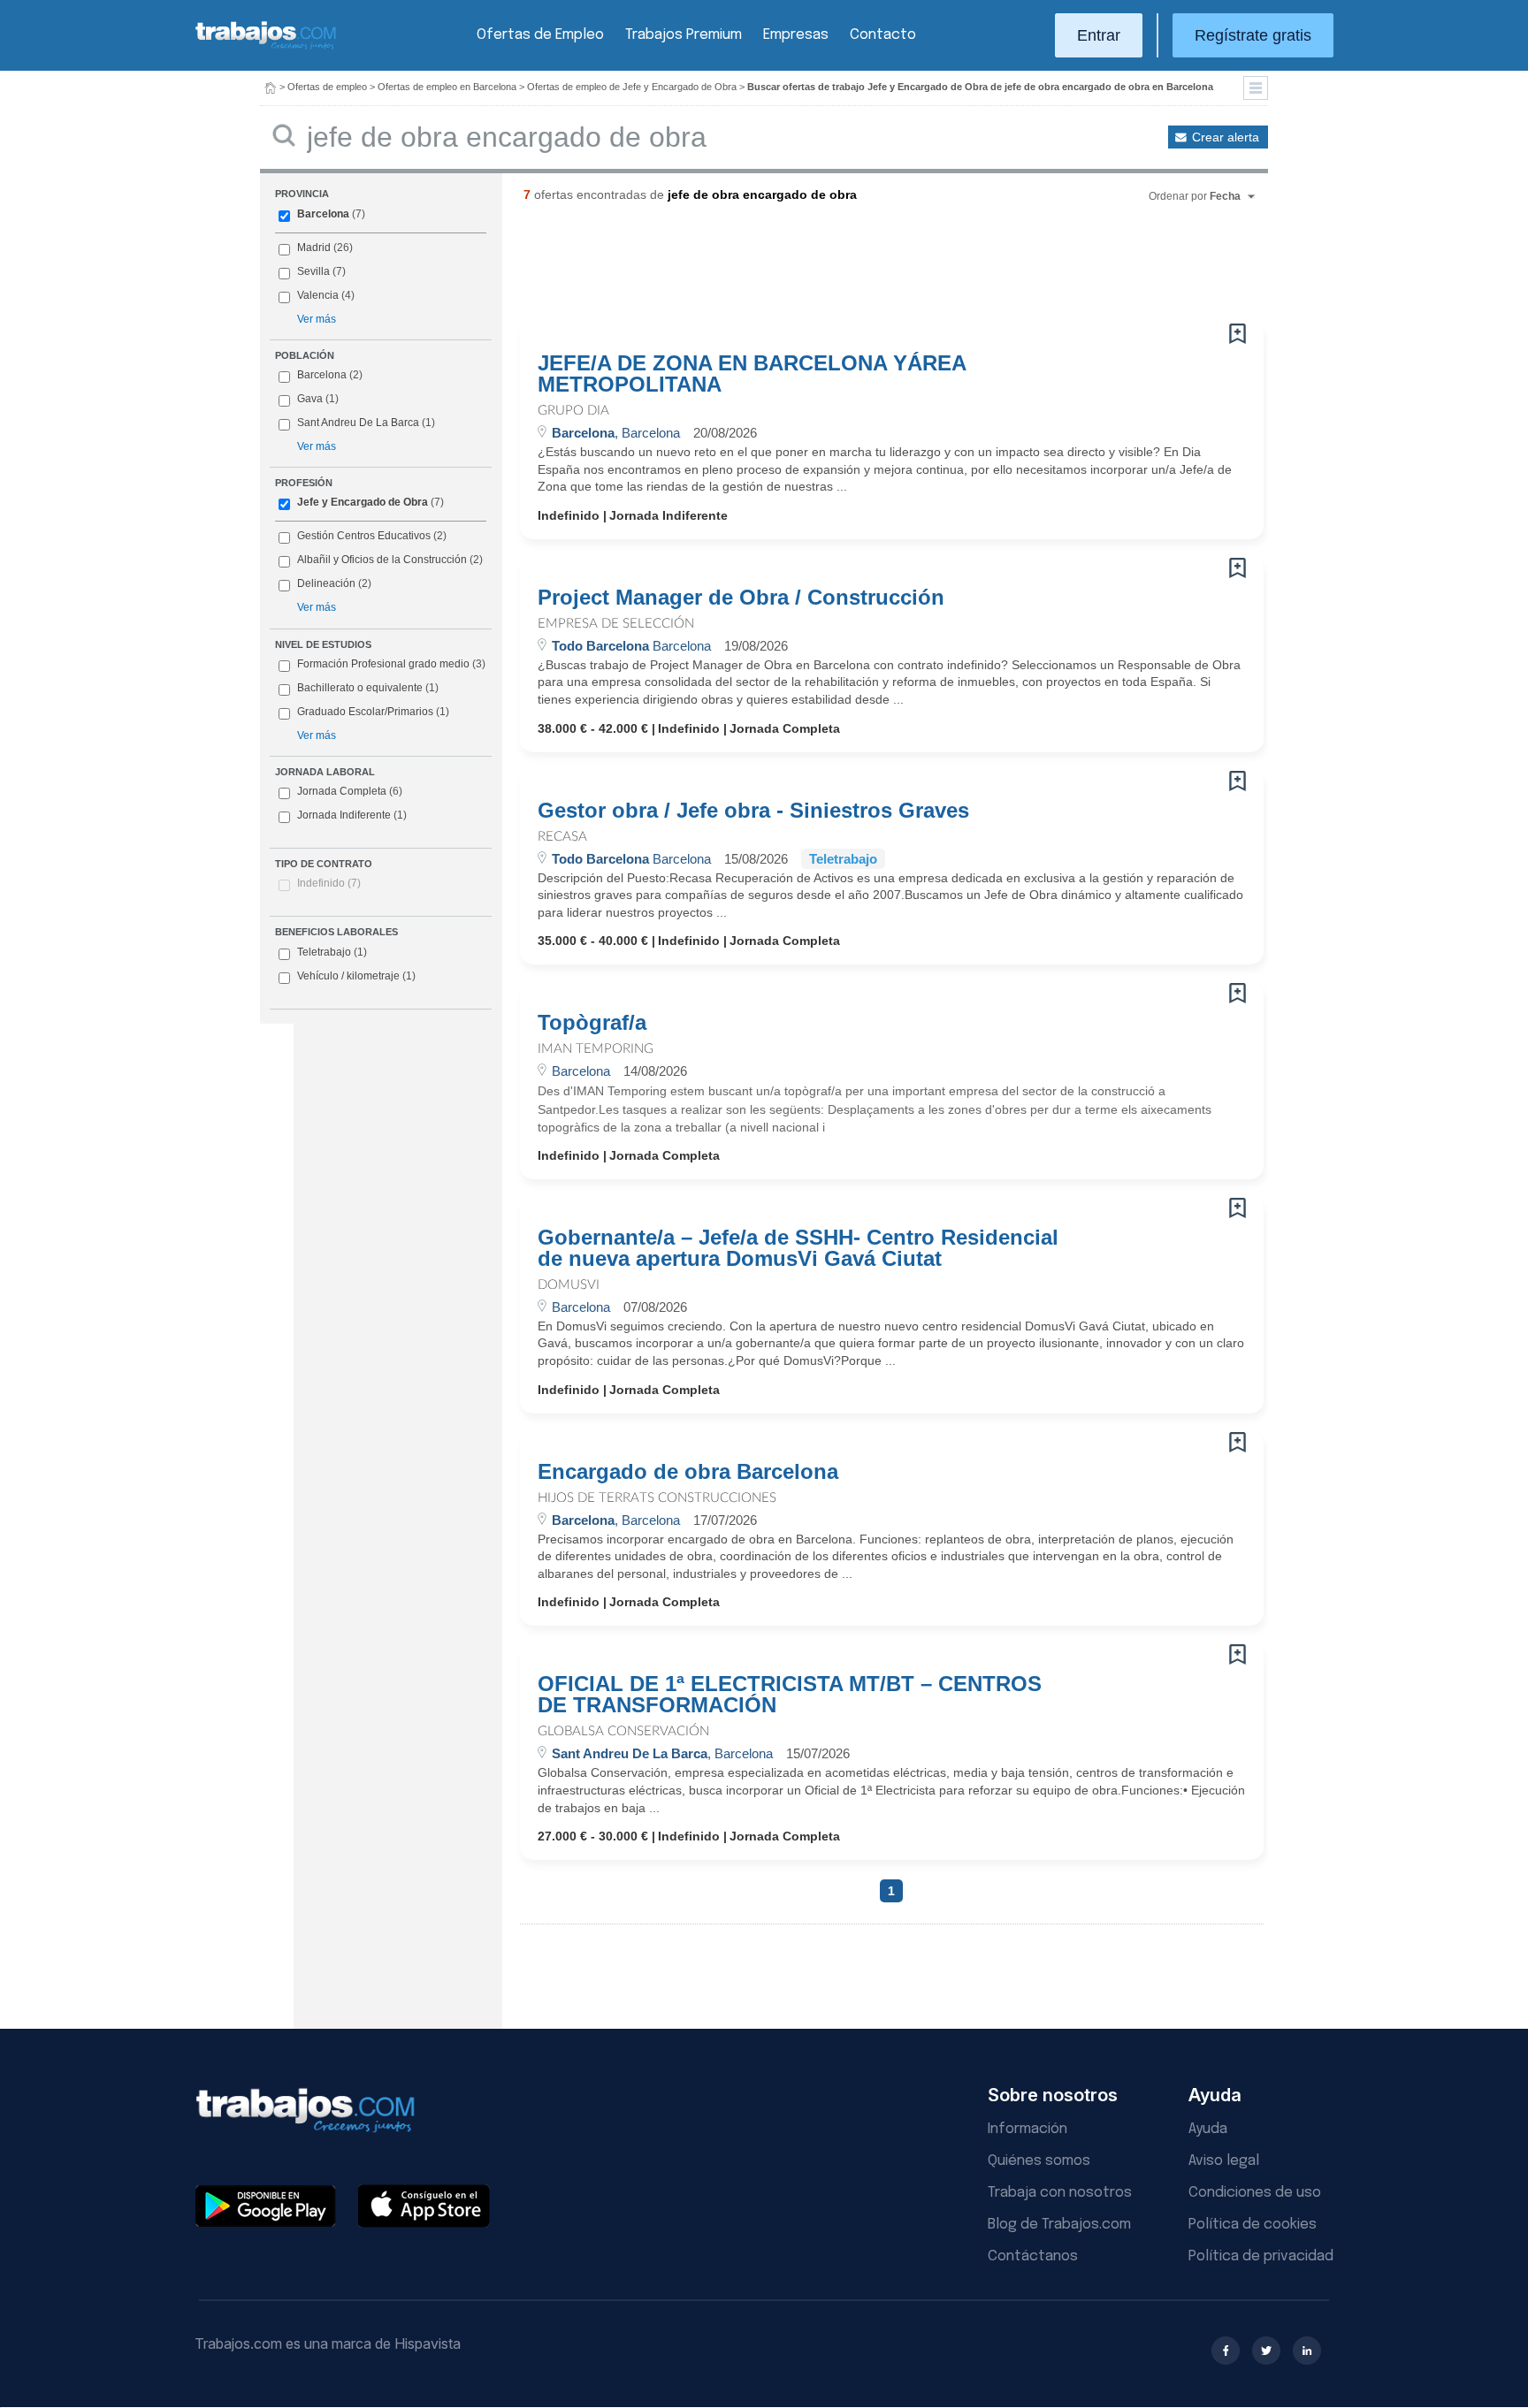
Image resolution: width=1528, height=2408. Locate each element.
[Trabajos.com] (266, 47)
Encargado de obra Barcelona (688, 1472)
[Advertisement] (856, 270)
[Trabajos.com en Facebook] (1226, 2351)
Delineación (326, 583)
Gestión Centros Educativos (364, 536)
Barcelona (323, 214)
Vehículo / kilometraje (356, 976)
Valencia (318, 295)
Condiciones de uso (1255, 2193)
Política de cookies (1253, 2225)
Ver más (317, 319)
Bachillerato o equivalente (368, 688)
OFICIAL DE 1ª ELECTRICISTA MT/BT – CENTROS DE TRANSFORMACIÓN (790, 1695)
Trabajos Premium (684, 35)
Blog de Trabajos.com (1059, 2225)
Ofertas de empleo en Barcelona (447, 87)
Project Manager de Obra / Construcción (741, 598)
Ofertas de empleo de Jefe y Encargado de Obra (632, 87)
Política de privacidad (1261, 2256)
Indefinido (329, 883)
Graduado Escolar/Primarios (373, 712)
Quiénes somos (1039, 2161)
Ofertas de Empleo (540, 35)
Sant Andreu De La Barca (358, 423)
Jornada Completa (350, 791)
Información (1028, 2129)
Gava (310, 399)
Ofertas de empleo (327, 87)
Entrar (1099, 35)
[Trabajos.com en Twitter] (1266, 2351)
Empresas (796, 35)
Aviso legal (1224, 2161)
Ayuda (1208, 2129)
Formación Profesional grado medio (391, 664)
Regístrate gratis (1253, 35)
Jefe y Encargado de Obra (363, 502)
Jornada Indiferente (352, 815)
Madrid (314, 248)
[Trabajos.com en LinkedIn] (1307, 2351)
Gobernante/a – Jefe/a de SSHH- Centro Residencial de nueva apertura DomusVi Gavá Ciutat (798, 1248)
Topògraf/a (592, 1023)
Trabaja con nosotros (1060, 2193)
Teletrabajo (332, 952)
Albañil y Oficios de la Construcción (382, 560)
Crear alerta (1226, 137)
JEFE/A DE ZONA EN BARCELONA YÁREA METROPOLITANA (752, 374)
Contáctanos (1033, 2256)
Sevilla (313, 271)
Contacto (883, 35)
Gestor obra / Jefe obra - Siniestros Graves (753, 811)
